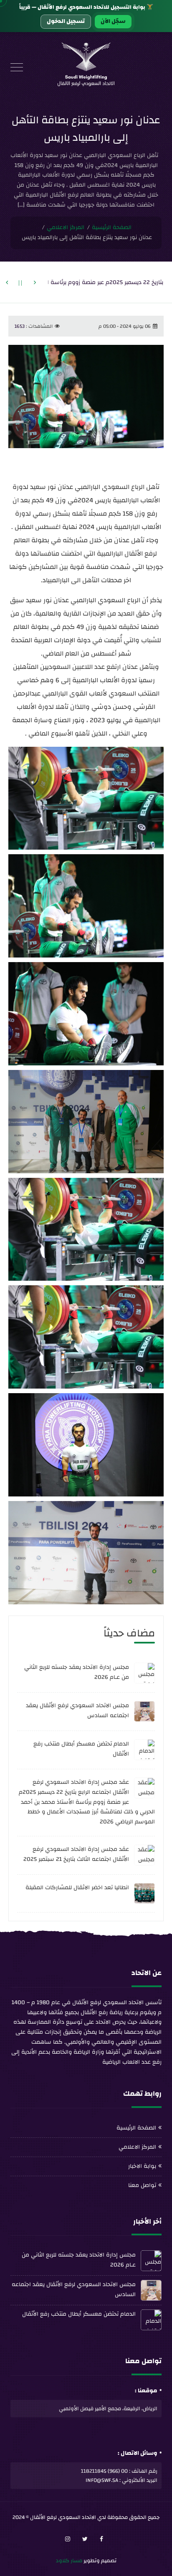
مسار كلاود (69, 2561)
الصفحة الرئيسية (112, 228)
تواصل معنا (142, 2185)
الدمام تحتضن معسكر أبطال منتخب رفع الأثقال (81, 1749)
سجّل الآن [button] (113, 21)
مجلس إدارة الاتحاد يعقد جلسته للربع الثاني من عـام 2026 (77, 1672)
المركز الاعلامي (66, 228)
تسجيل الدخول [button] (66, 21)
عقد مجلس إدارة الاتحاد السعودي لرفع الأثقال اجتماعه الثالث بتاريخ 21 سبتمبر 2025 (76, 1854)
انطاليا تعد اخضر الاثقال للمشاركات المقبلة (77, 1888)
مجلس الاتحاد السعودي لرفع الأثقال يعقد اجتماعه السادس (77, 1711)
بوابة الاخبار (142, 2166)
